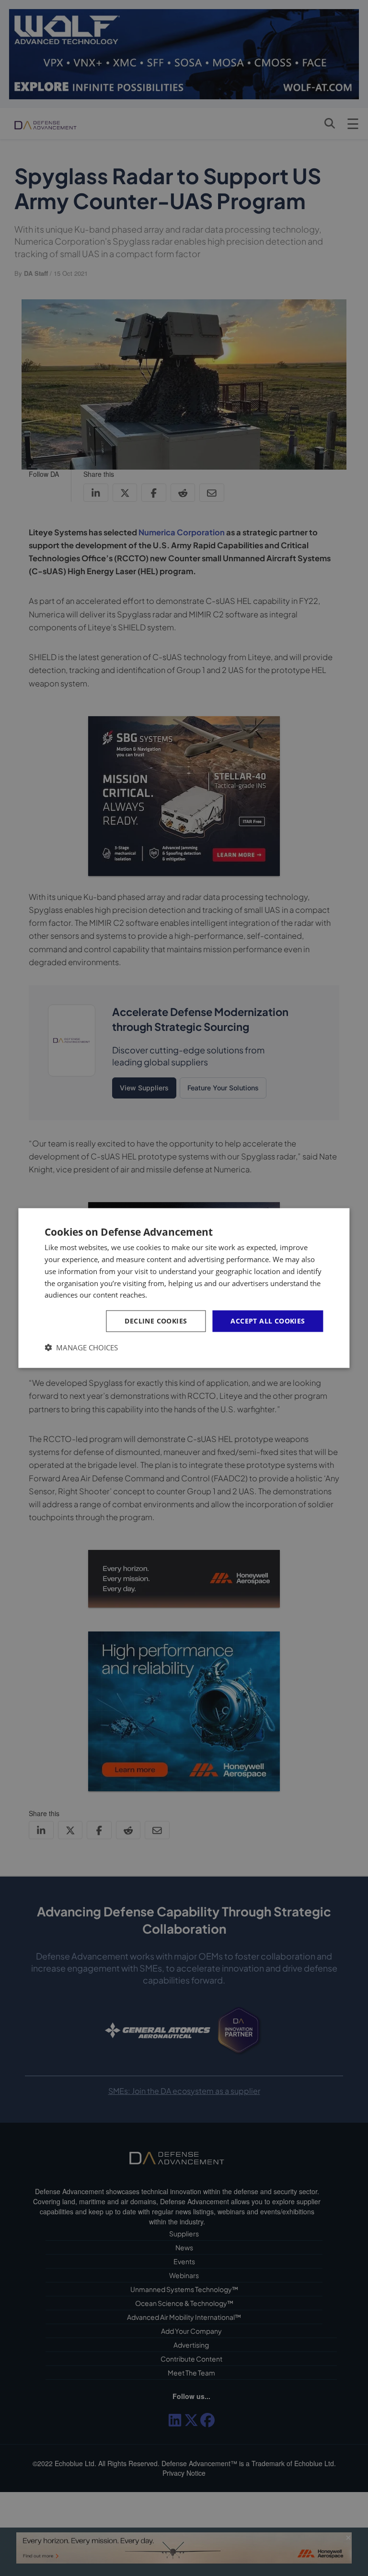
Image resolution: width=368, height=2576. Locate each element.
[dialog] (184, 1288)
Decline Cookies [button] (156, 1321)
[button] (81, 1347)
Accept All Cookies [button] (268, 1321)
